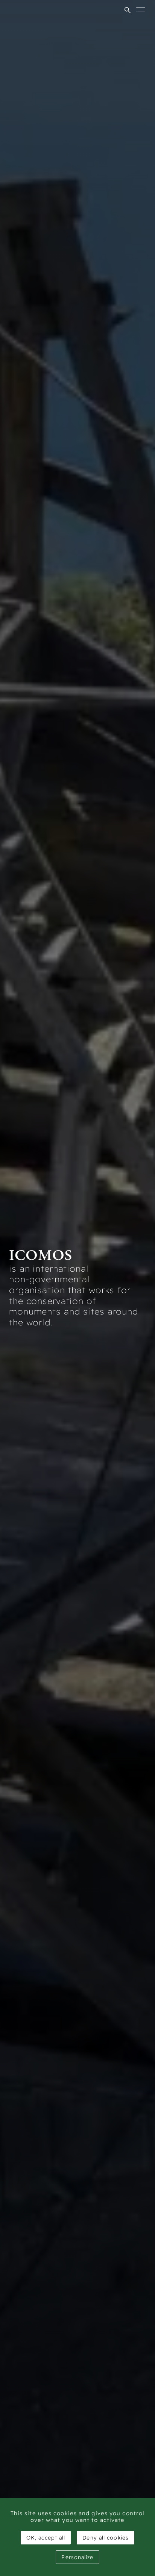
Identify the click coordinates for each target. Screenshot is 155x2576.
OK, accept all (46, 2538)
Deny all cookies (106, 2538)
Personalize (77, 2557)
